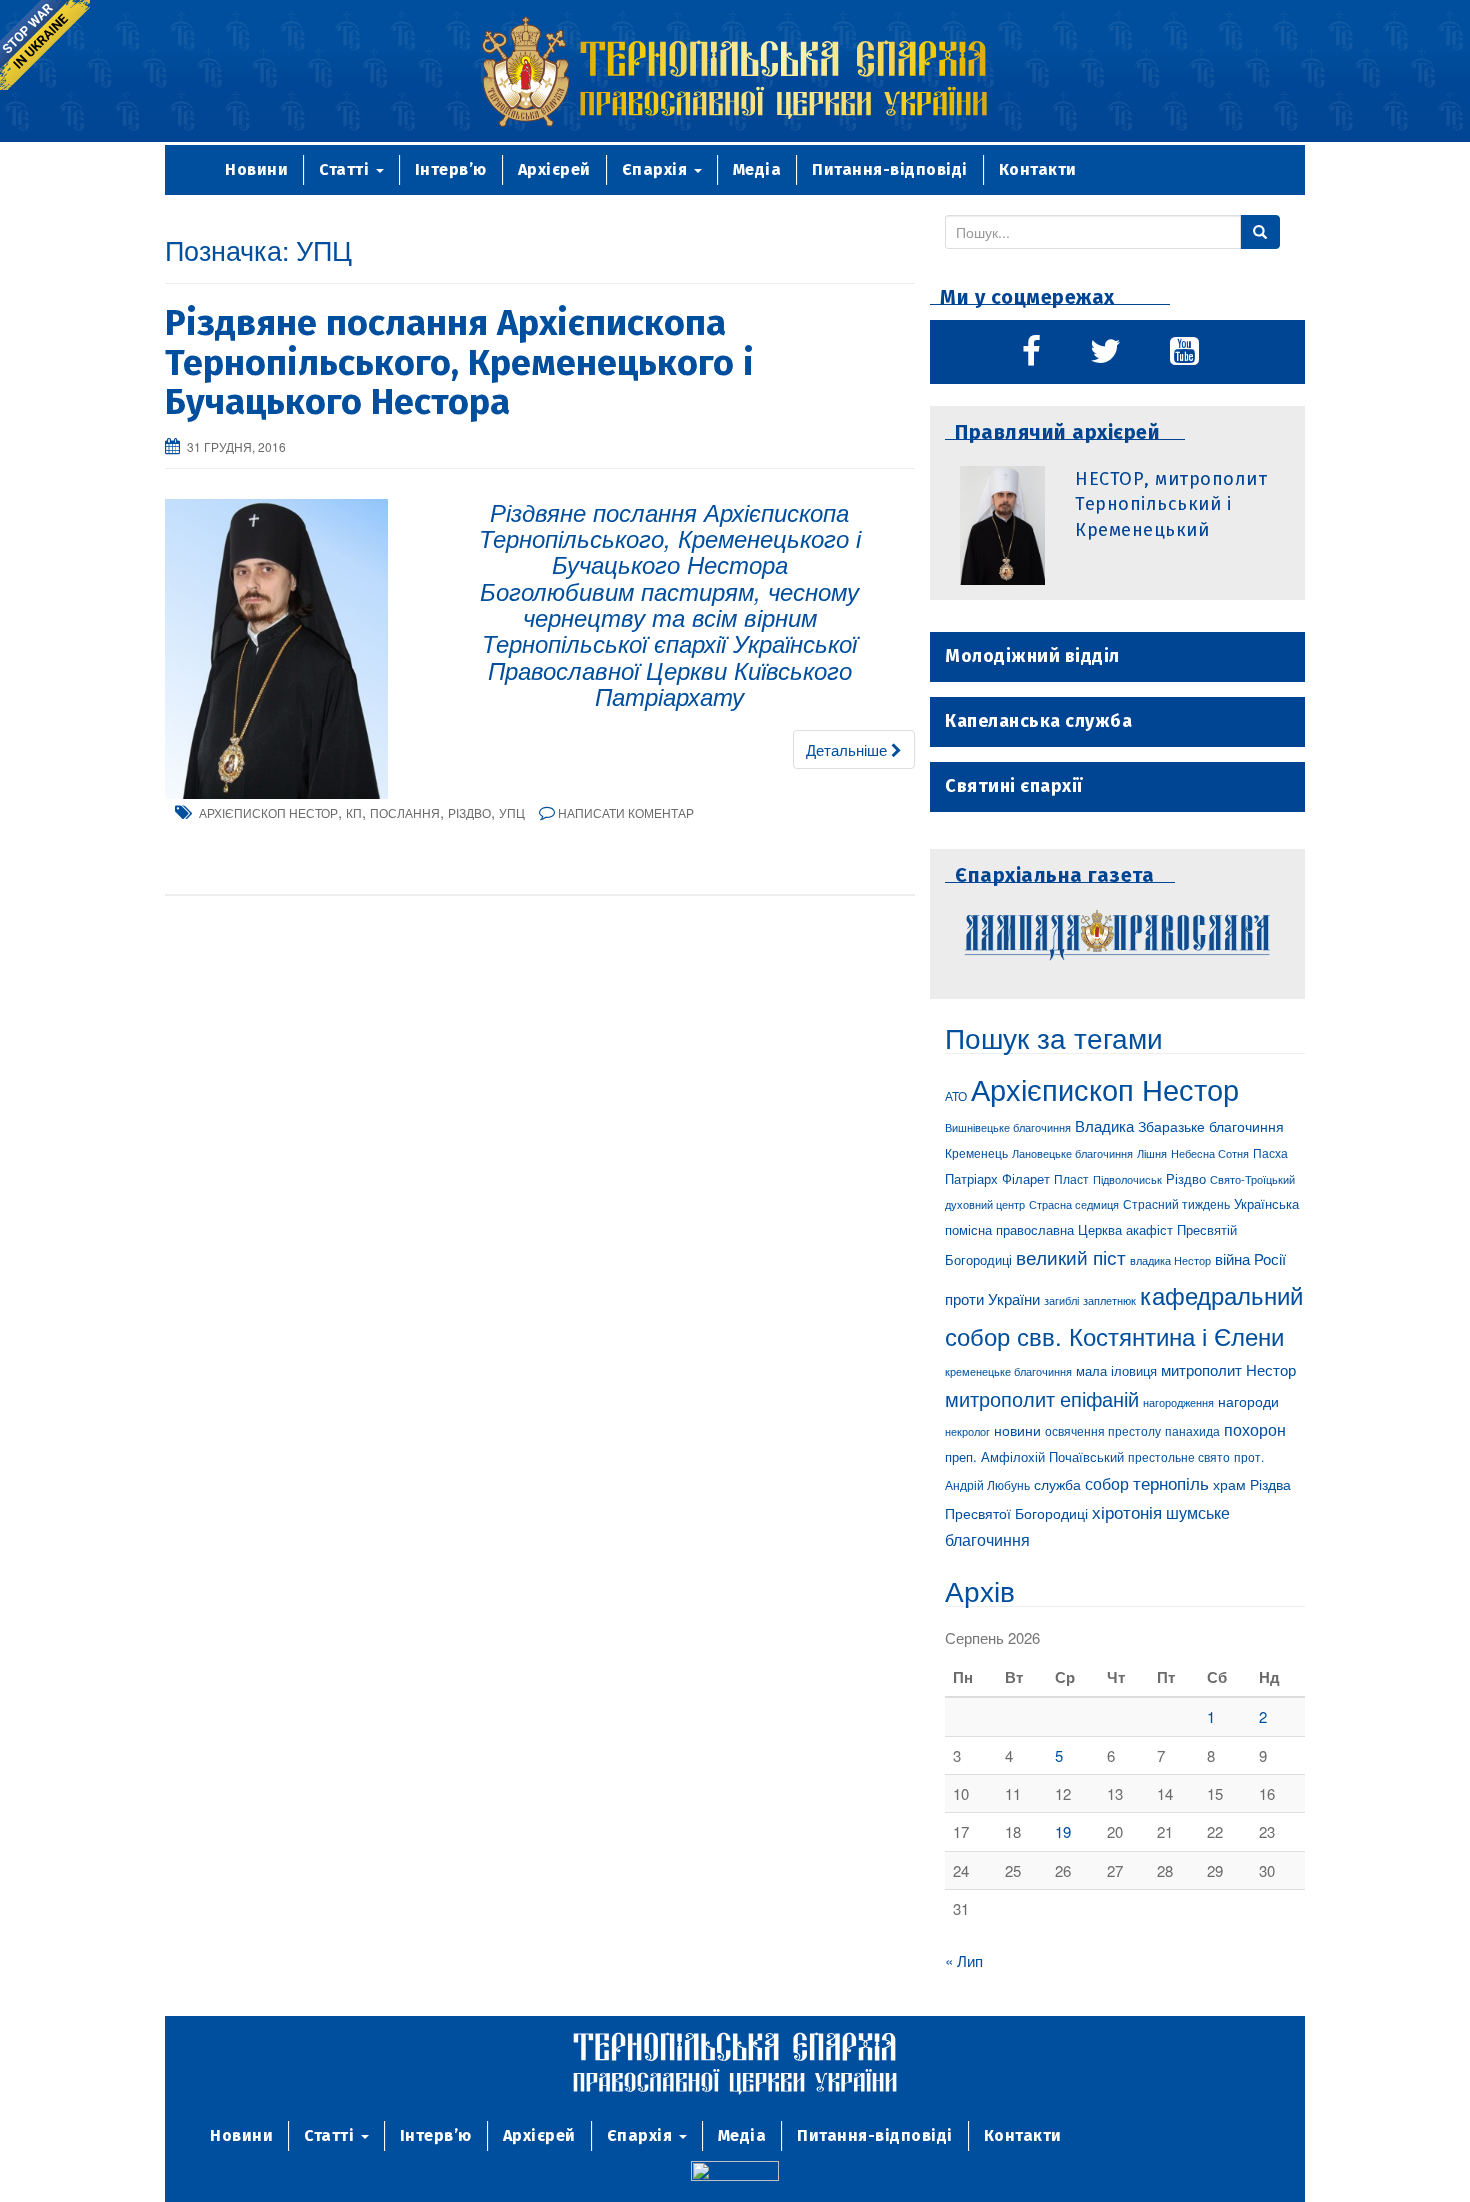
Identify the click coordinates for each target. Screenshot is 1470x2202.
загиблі (1061, 1300)
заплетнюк (1109, 1300)
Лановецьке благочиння (1072, 1153)
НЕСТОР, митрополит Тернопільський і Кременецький (1171, 504)
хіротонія (1127, 1512)
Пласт (1071, 1178)
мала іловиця (1116, 1370)
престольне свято (1179, 1456)
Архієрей (554, 169)
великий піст (1071, 1257)
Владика (1104, 1125)
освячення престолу (1103, 1430)
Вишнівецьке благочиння (1008, 1127)
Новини (256, 169)
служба (1057, 1484)
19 (1063, 1831)
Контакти (1038, 169)
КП (354, 812)
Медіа (757, 169)
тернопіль (1171, 1483)
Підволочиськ (1127, 1179)
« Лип (964, 1960)
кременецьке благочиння (1008, 1371)
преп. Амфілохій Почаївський (1034, 1456)
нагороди (1248, 1401)
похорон (1255, 1429)
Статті (346, 169)
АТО (956, 1095)
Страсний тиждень (1176, 1203)
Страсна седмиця (1074, 1204)
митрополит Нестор (1228, 1369)
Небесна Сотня (1210, 1153)
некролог (967, 1431)
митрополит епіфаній (1042, 1398)
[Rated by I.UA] (735, 2173)
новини (1017, 1430)
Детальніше (848, 749)
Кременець (976, 1152)
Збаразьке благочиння (1211, 1126)
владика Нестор (1170, 1260)
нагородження (1178, 1402)
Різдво (469, 812)
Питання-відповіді (890, 169)
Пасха (1270, 1153)
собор (1107, 1483)
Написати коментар (626, 812)
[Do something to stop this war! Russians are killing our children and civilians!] (45, 45)
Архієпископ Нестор (268, 812)
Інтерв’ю (451, 169)
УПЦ (512, 812)
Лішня (1152, 1153)
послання (405, 812)
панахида (1192, 1431)
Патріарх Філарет (997, 1178)
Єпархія (657, 169)
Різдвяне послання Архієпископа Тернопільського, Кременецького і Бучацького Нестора (459, 362)
